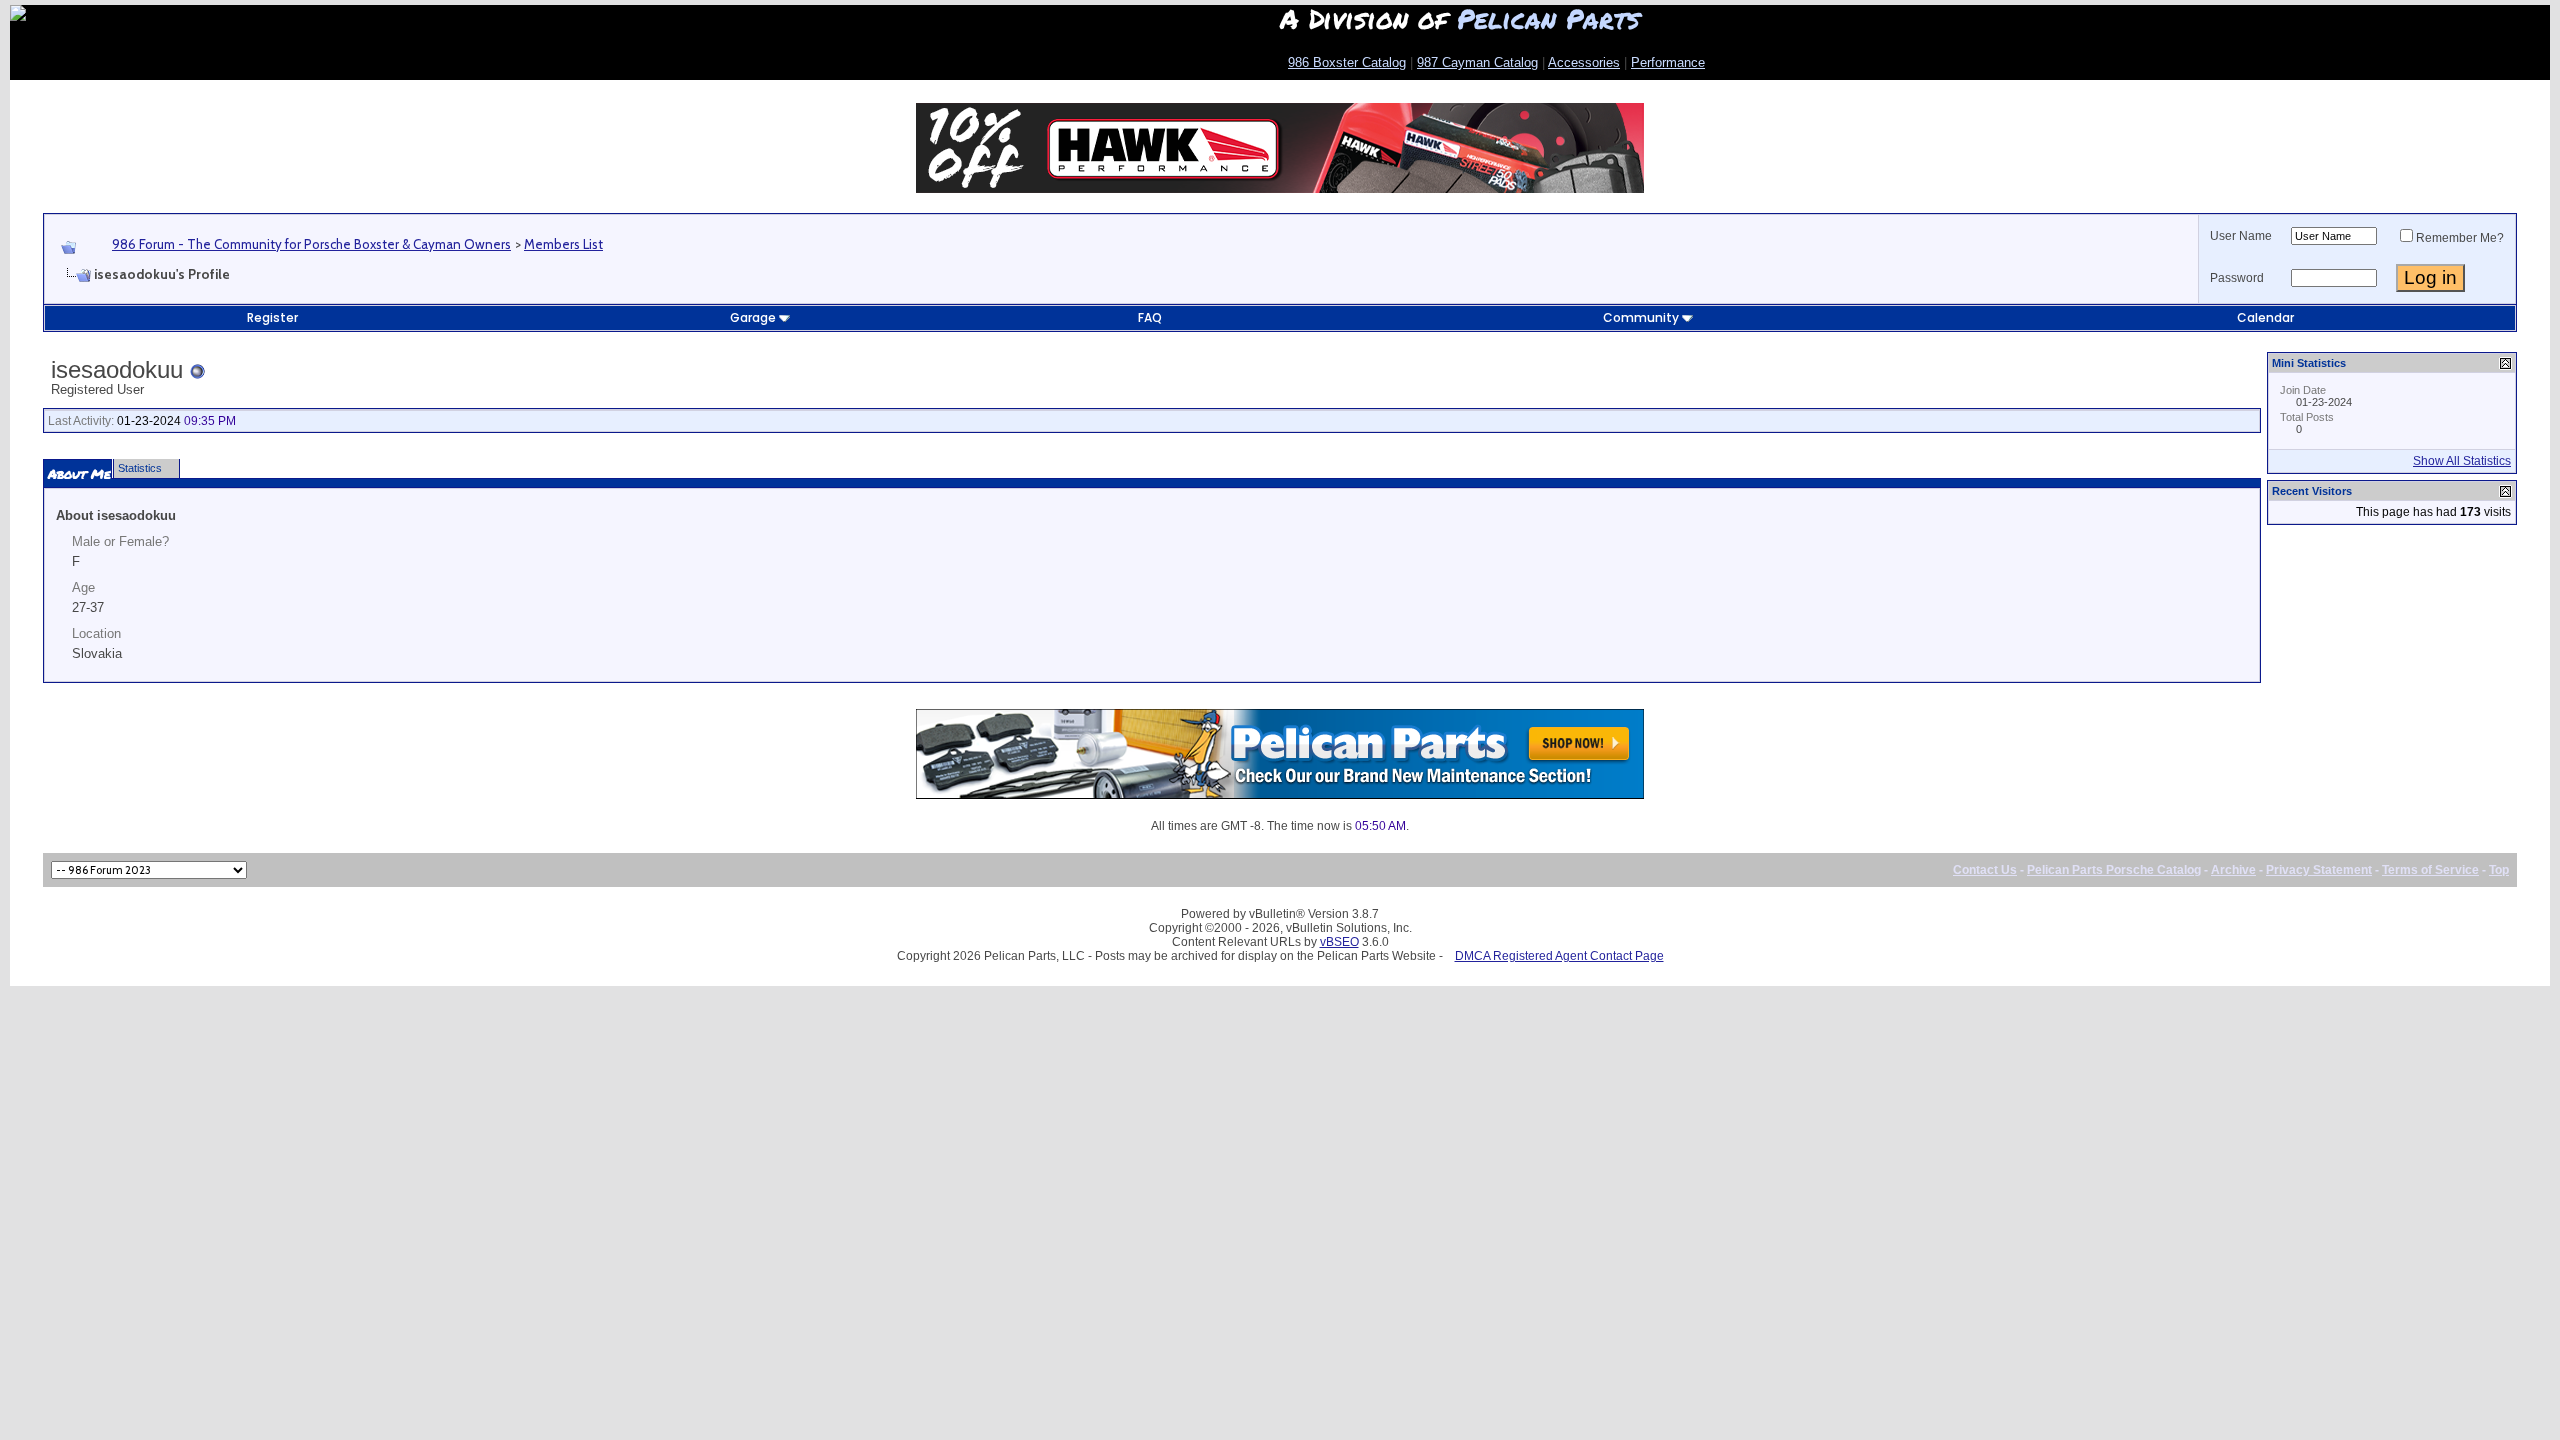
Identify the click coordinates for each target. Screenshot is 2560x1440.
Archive (2233, 870)
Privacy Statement (2319, 870)
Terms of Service (2430, 870)
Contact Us (1985, 870)
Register (272, 317)
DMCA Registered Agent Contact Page (1559, 956)
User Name (2241, 236)
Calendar (2265, 317)
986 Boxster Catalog (1347, 62)
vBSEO (1339, 942)
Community (1641, 317)
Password (2237, 278)
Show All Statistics (2462, 461)
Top (2499, 870)
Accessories (1584, 62)
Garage (753, 317)
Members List (563, 244)
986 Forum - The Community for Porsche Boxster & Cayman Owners (311, 244)
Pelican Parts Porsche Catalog (2114, 870)
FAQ (1150, 317)
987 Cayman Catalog (1477, 62)
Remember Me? (2460, 238)
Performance (1668, 62)
